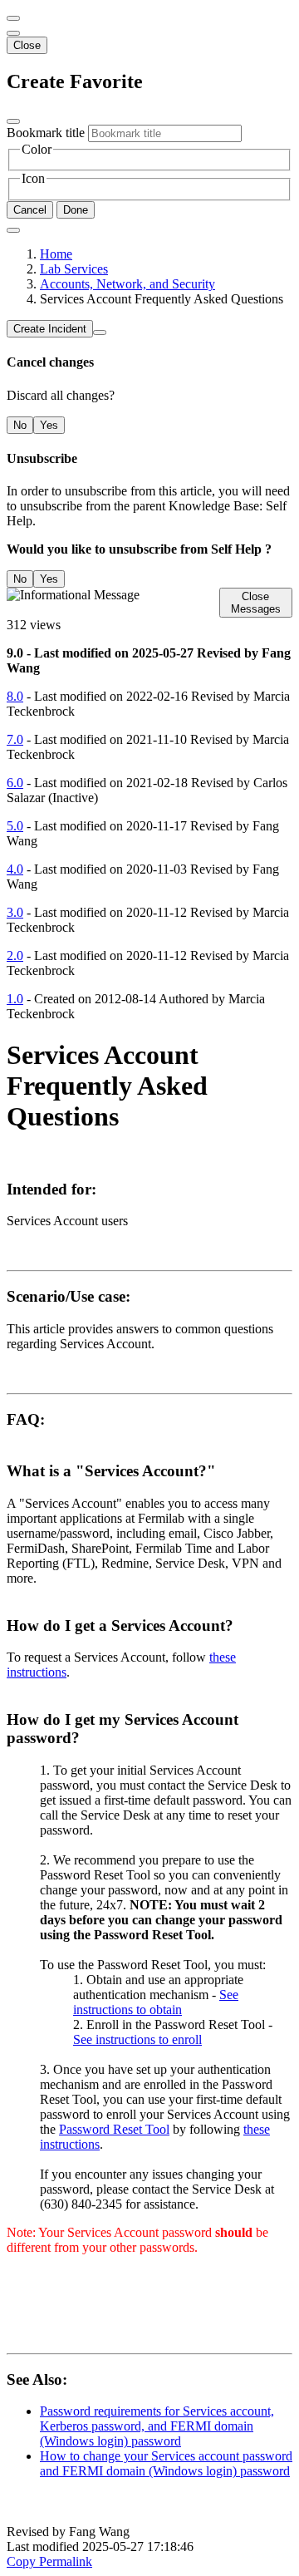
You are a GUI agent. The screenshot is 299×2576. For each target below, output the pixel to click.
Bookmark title (46, 133)
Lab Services (74, 269)
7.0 (15, 739)
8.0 (15, 696)
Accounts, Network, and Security (127, 284)
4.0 (15, 869)
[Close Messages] (13, 18)
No (20, 425)
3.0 (15, 912)
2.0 (15, 956)
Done (76, 210)
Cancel (30, 210)
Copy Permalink (49, 2561)
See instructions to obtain (156, 2002)
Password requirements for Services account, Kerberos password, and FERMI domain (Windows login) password (157, 2426)
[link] (13, 33)
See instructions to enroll (137, 2039)
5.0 (15, 826)
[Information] (100, 332)
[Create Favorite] (13, 230)
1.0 (15, 999)
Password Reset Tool (114, 2129)
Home (56, 254)
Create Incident (50, 329)
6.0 (15, 783)
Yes (49, 425)
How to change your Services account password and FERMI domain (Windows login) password (166, 2463)
